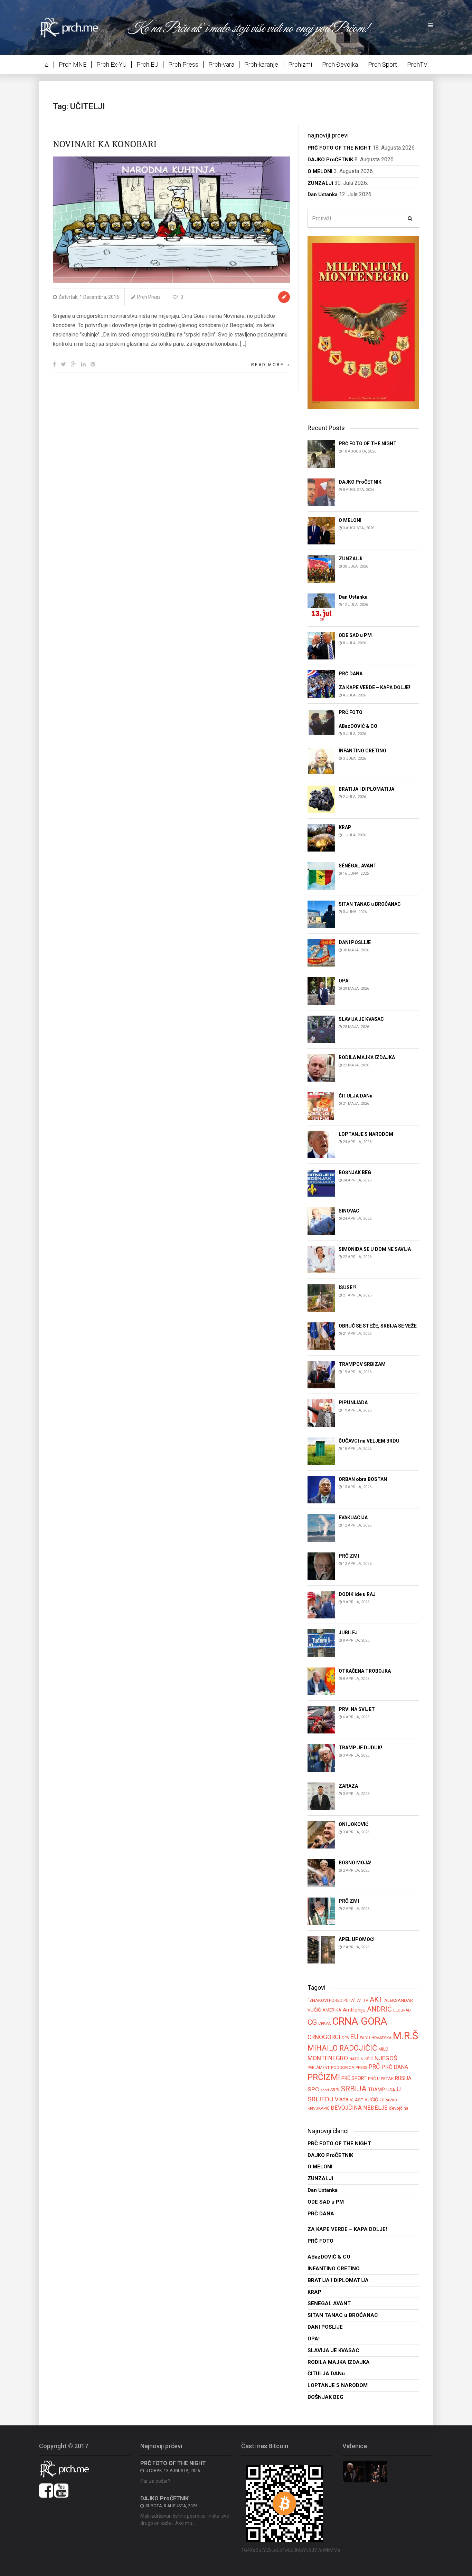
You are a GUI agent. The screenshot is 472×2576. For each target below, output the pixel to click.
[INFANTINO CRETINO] (321, 761)
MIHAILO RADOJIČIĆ (342, 2048)
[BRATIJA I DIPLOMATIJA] (321, 799)
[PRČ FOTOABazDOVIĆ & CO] (321, 722)
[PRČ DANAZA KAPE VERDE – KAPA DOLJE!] (321, 683)
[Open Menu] (431, 26)
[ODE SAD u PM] (321, 645)
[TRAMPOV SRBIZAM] (321, 1374)
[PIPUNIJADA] (321, 1413)
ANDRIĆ (379, 2009)
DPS (345, 2038)
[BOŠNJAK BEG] (321, 1183)
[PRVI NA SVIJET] (321, 1719)
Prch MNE (73, 64)
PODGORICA (343, 2068)
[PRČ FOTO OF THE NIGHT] (321, 453)
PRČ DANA (395, 2067)
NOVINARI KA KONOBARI (105, 144)
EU (354, 2037)
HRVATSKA (381, 2038)
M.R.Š (405, 2036)
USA (391, 2090)
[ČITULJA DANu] (321, 1106)
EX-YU (365, 2038)
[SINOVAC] (321, 1221)
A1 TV (363, 2000)
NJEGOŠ (386, 2058)
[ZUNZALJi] (321, 568)
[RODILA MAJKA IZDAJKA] (321, 1068)
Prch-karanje (261, 64)
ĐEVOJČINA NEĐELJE (359, 2108)
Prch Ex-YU (111, 64)
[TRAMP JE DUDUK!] (321, 1758)
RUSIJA (403, 2078)
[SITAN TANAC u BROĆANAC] (321, 914)
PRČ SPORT (354, 2078)
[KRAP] (321, 838)
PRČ (374, 2067)
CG (312, 2022)
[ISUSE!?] (321, 1298)
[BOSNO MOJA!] (321, 1873)
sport (325, 2090)
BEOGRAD (402, 2010)
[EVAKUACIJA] (321, 1528)
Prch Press (183, 64)
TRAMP (376, 2090)
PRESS (361, 2068)
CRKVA (324, 2023)
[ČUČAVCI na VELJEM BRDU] (321, 1451)
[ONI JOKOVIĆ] (321, 1834)
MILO (383, 2049)
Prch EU (147, 64)
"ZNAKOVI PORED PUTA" (332, 2000)
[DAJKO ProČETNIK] (321, 492)
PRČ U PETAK (381, 2079)
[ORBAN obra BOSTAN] (321, 1489)
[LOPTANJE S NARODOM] (321, 1144)
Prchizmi (300, 64)
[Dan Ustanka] (321, 607)
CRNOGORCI (324, 2037)
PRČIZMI (324, 2077)
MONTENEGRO (328, 2058)
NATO (354, 2059)
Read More (268, 365)
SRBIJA (354, 2089)
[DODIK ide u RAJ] (321, 1604)
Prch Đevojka (340, 64)
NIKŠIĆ (367, 2059)
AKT (376, 1999)
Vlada (342, 2099)
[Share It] (54, 364)
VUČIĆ (371, 2100)
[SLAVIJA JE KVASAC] (321, 1029)
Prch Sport (383, 64)
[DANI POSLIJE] (321, 953)
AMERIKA (332, 2010)
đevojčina (399, 2108)
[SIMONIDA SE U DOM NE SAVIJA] (321, 1259)
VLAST (356, 2100)
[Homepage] (74, 27)
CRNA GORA (360, 2021)
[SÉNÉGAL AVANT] (321, 876)
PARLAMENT (319, 2068)
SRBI (335, 2090)
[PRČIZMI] (321, 1566)
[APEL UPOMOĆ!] (321, 1950)
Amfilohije (354, 2010)
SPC (313, 2089)
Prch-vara (221, 64)
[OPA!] (321, 991)
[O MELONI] (321, 530)
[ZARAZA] (321, 1796)
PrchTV (417, 64)
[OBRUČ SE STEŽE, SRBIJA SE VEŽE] (321, 1336)
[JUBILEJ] (321, 1643)
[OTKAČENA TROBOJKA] (321, 1681)
